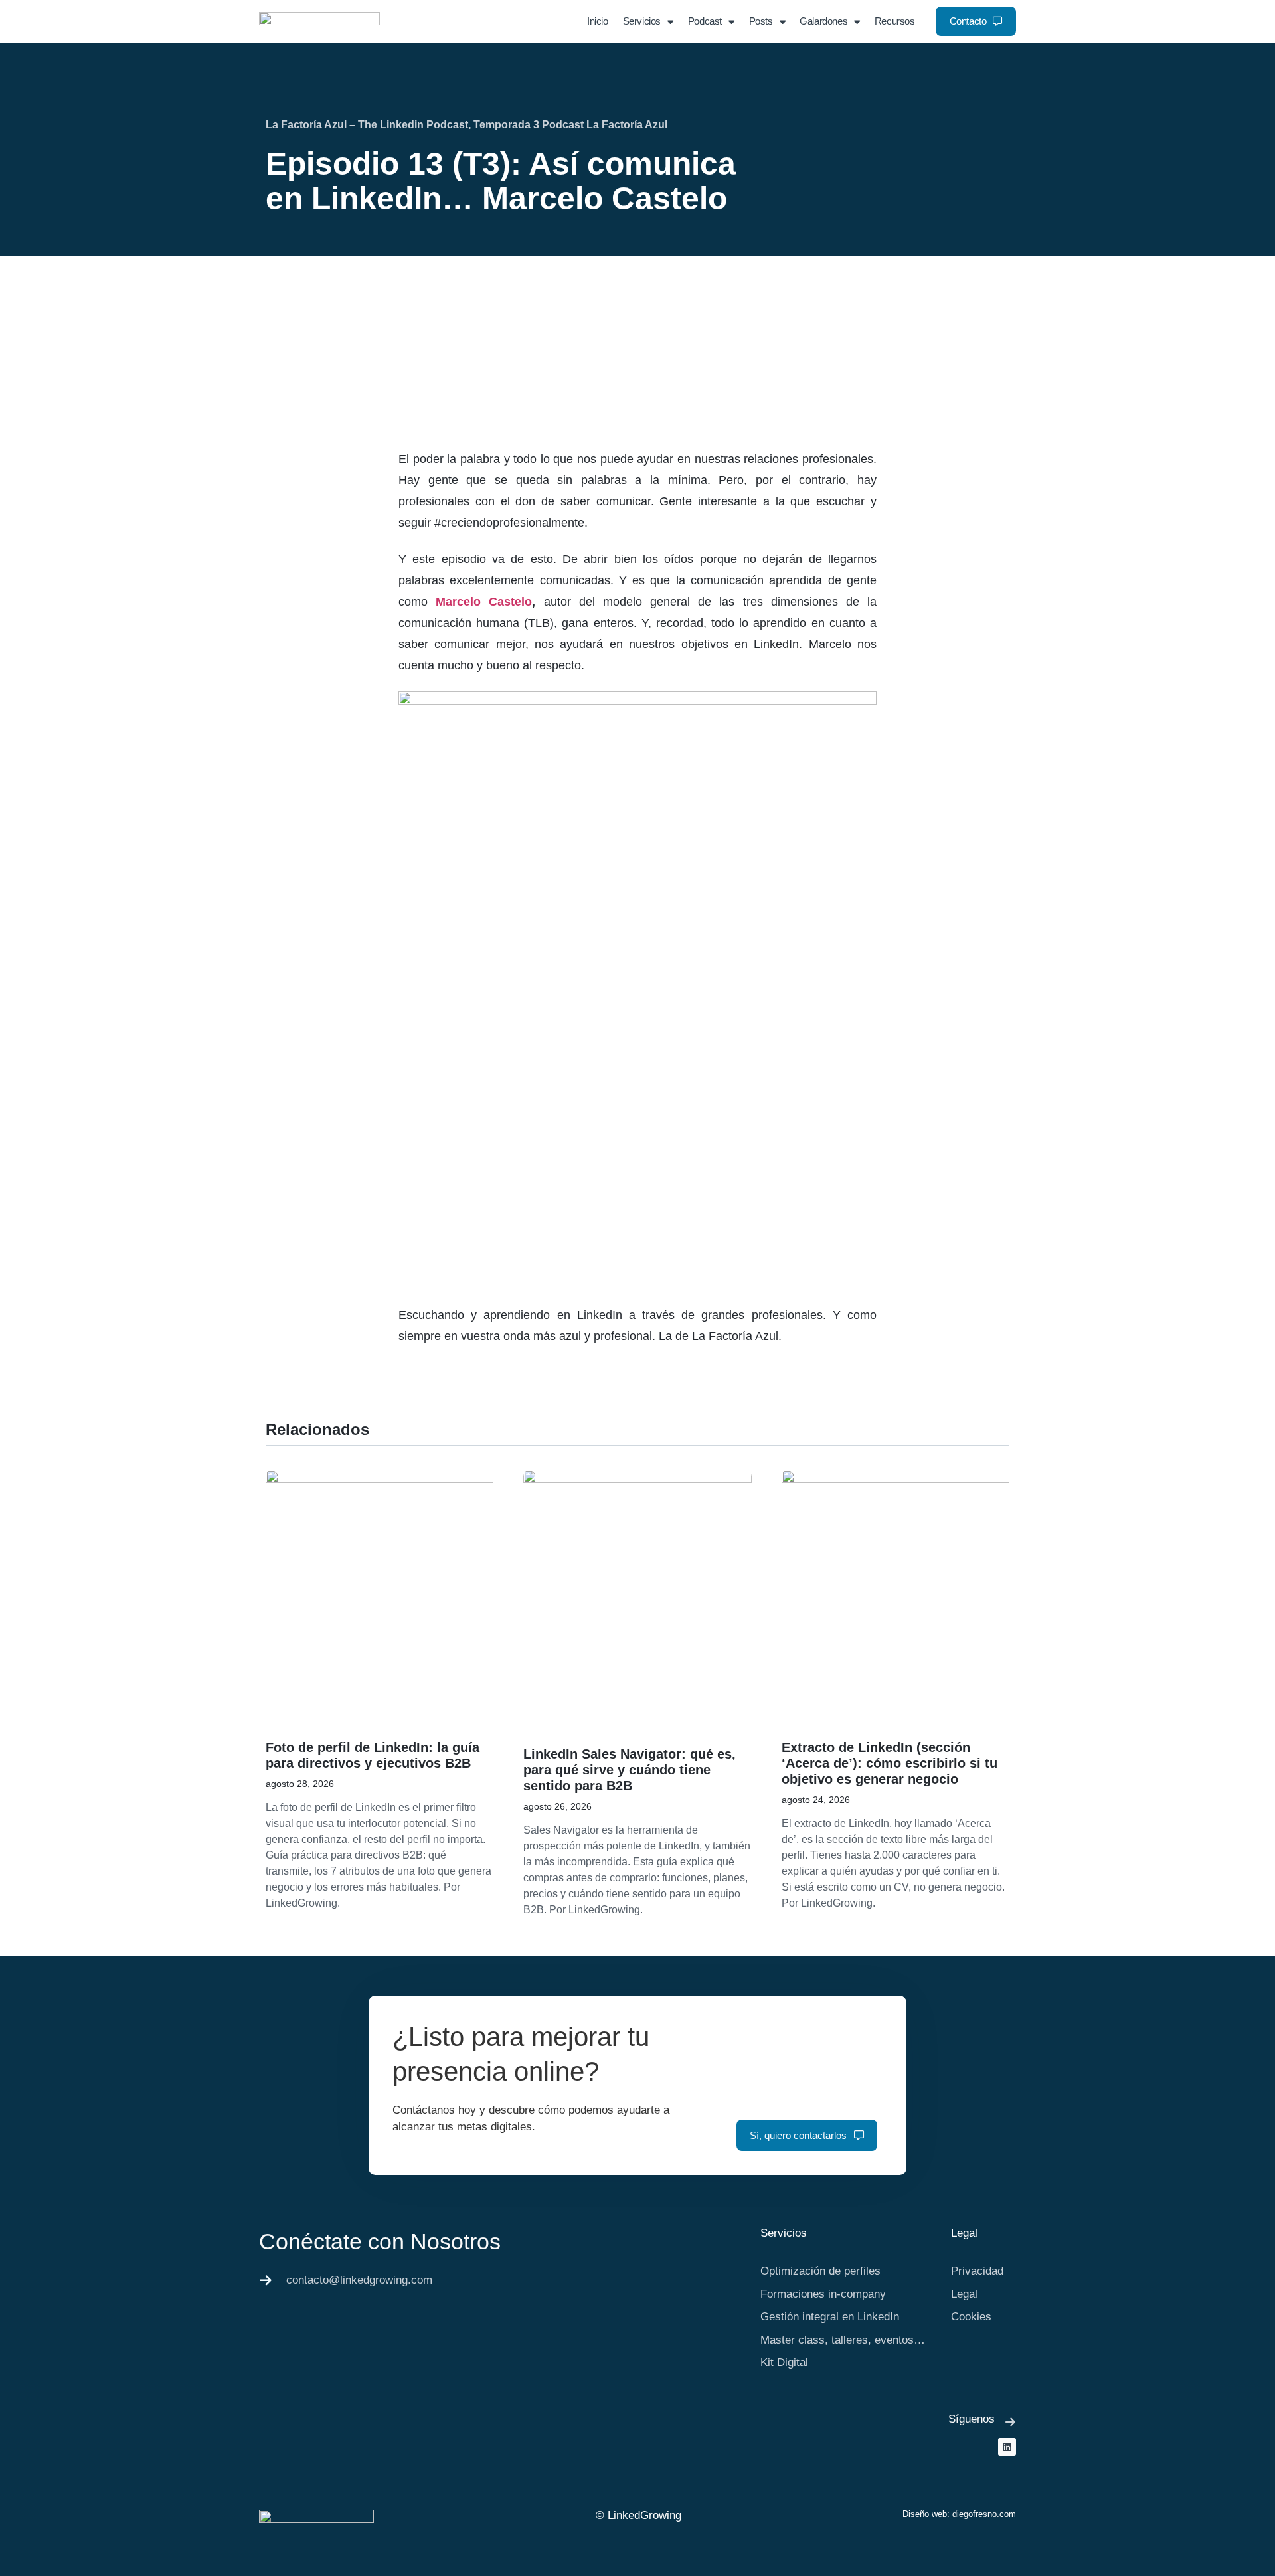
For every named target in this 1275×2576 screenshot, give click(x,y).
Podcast (705, 21)
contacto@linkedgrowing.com (359, 2280)
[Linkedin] (1007, 2447)
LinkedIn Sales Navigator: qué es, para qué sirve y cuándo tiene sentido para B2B (630, 1770)
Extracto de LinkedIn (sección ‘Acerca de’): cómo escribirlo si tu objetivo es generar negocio (890, 1763)
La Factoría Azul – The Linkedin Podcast (367, 125)
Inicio (598, 21)
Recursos (895, 21)
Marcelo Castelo (484, 602)
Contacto (968, 21)
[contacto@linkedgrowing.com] (266, 2280)
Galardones (823, 21)
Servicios (642, 21)
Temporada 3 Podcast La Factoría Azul (570, 125)
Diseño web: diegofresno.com (959, 2514)
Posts (761, 21)
